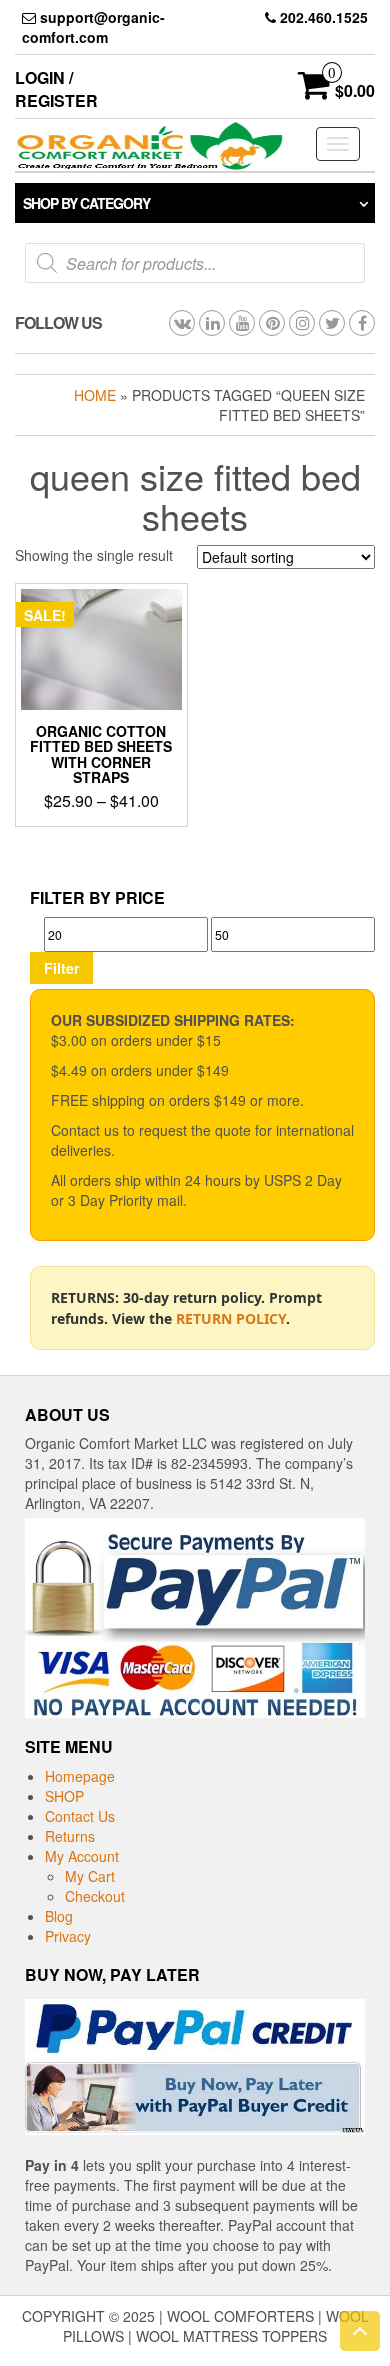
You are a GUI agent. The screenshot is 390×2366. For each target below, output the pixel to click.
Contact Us (80, 1816)
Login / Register (56, 89)
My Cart (90, 1876)
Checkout (95, 1896)
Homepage (80, 1776)
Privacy (68, 1936)
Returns (70, 1836)
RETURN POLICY (231, 1318)
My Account (82, 1856)
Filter (61, 968)
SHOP (64, 1796)
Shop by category (86, 203)
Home (95, 395)
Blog (59, 1916)
